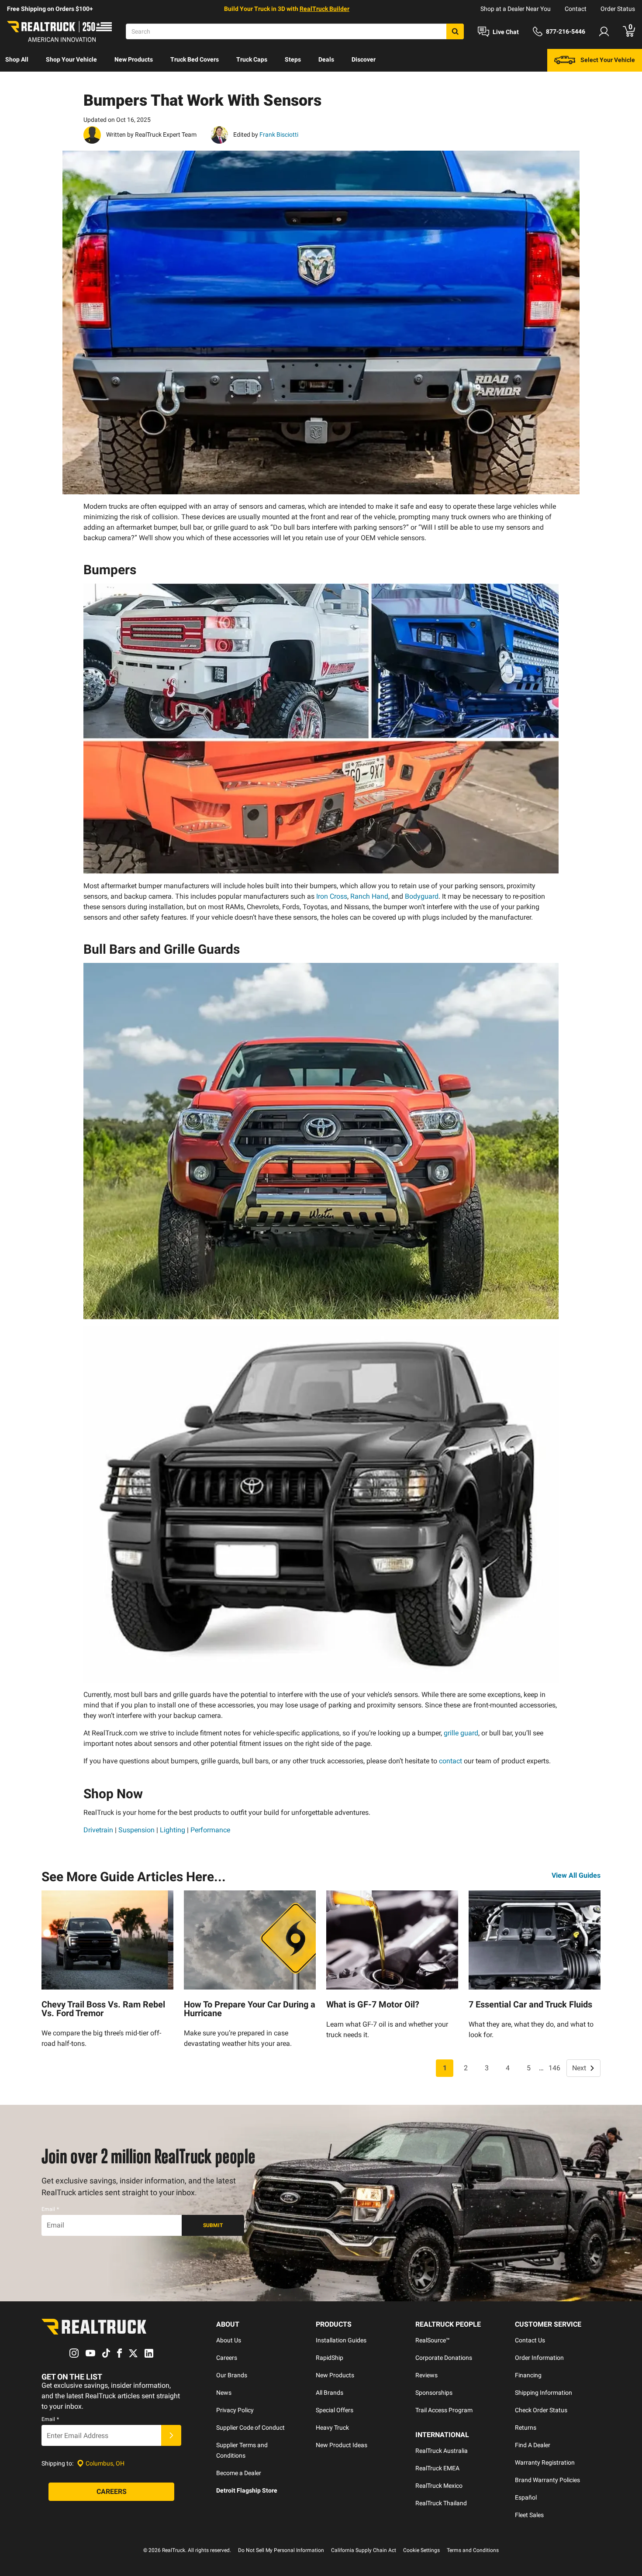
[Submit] (171, 2435)
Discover (364, 59)
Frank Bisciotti (278, 134)
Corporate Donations (444, 2358)
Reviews (426, 2375)
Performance (210, 1830)
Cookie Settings (421, 2550)
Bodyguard (422, 896)
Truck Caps (252, 59)
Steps (293, 59)
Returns (526, 2428)
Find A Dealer (533, 2445)
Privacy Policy (235, 2410)
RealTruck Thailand (441, 2503)
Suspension (136, 1830)
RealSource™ (433, 2340)
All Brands (330, 2393)
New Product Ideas (342, 2445)
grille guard (461, 1733)
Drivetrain (98, 1830)
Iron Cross (332, 896)
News (224, 2393)
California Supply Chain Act (364, 2550)
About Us (229, 2340)
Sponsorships (434, 2393)
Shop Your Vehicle (71, 59)
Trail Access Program (444, 2410)
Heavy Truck (332, 2428)
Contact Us (530, 2340)
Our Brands (232, 2375)
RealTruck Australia (442, 2451)
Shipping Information (544, 2393)
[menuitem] (17, 60)
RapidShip (330, 2358)
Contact (576, 9)
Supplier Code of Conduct (250, 2428)
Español (526, 2497)
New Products (134, 59)
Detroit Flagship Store (247, 2490)
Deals (326, 59)
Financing (528, 2375)
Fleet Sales (529, 2515)
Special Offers (335, 2410)
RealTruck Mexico (439, 2486)
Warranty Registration (545, 2462)
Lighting (173, 1830)
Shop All (17, 59)
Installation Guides (341, 2340)
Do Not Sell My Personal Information (281, 2550)
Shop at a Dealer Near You (516, 9)
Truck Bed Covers (195, 59)
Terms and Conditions (473, 2550)
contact (450, 1761)
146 (554, 2068)
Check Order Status (541, 2410)
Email (50, 2209)
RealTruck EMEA (437, 2468)
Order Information (539, 2358)
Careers (227, 2358)
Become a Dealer (239, 2473)
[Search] (455, 31)
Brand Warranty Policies (547, 2480)
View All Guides (576, 1875)
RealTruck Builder (324, 9)
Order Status (618, 9)
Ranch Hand (369, 896)
